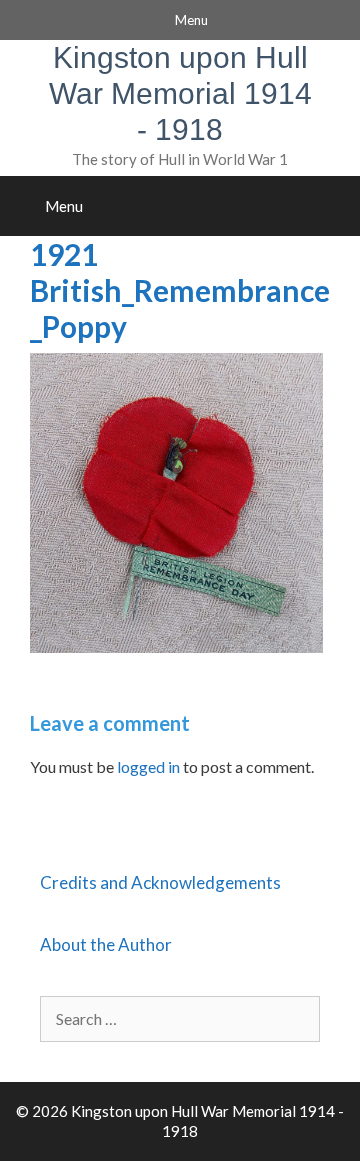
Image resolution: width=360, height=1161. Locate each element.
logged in (148, 766)
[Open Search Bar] (338, 206)
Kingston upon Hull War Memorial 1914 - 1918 (180, 93)
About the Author (106, 944)
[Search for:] (180, 1018)
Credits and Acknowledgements (160, 882)
